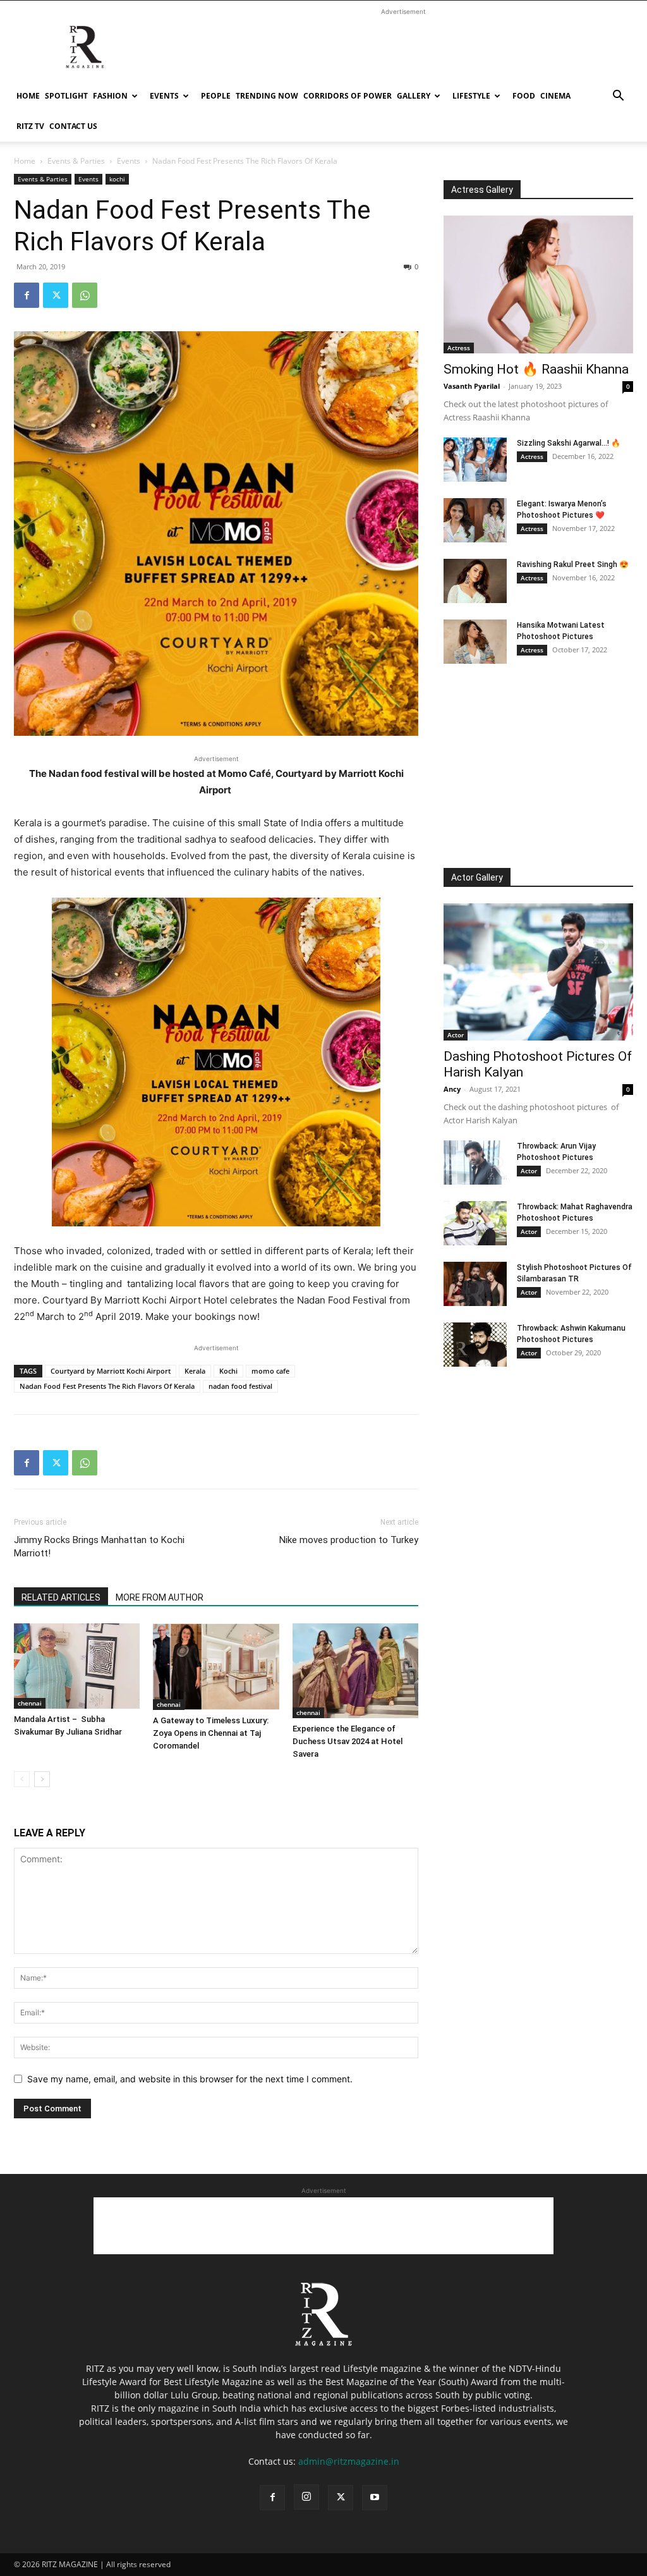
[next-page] (42, 1779)
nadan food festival (240, 1386)
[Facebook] (27, 295)
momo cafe (270, 1371)
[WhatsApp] (85, 295)
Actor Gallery (477, 877)
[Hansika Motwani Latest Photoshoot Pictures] (475, 642)
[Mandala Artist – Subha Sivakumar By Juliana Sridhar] (77, 1666)
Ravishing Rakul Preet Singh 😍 (573, 565)
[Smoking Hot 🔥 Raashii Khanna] (538, 284)
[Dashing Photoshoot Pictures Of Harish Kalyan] (538, 972)
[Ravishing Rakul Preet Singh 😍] (475, 581)
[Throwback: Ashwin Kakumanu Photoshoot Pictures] (475, 1345)
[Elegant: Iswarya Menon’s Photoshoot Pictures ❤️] (475, 520)
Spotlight (66, 96)
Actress (459, 348)
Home (28, 96)
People (216, 96)
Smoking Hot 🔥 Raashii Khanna (536, 369)
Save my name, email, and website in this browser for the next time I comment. (190, 2079)
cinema (555, 96)
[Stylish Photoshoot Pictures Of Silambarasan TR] (475, 1284)
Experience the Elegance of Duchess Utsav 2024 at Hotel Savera (348, 1741)
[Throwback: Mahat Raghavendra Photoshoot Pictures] (475, 1223)
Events (164, 96)
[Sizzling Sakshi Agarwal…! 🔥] (475, 460)
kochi (117, 179)
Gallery (414, 96)
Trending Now (267, 96)
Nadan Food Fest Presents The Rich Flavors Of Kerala (107, 1386)
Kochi (228, 1371)
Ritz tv (30, 126)
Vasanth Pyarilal (472, 386)
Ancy (452, 1089)
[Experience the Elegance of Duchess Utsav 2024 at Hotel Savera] (355, 1670)
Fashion (110, 96)
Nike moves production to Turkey (349, 1540)
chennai (30, 1703)
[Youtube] (375, 2498)
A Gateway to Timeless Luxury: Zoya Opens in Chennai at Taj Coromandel (211, 1733)
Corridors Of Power (348, 96)
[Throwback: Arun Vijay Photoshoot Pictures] (475, 1163)
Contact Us (73, 126)
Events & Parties (76, 161)
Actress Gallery (482, 190)
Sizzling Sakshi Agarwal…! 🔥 (569, 443)
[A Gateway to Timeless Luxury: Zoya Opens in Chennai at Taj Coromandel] (216, 1667)
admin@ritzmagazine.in (349, 2461)
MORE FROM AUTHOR (160, 1597)
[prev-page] (22, 1779)
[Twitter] (56, 295)
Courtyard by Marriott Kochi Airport (111, 1371)
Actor (456, 1035)
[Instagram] (306, 2497)
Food (524, 96)
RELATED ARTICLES (61, 1597)
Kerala (195, 1371)
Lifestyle (471, 96)
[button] (618, 97)
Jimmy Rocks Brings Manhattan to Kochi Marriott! (99, 1547)
